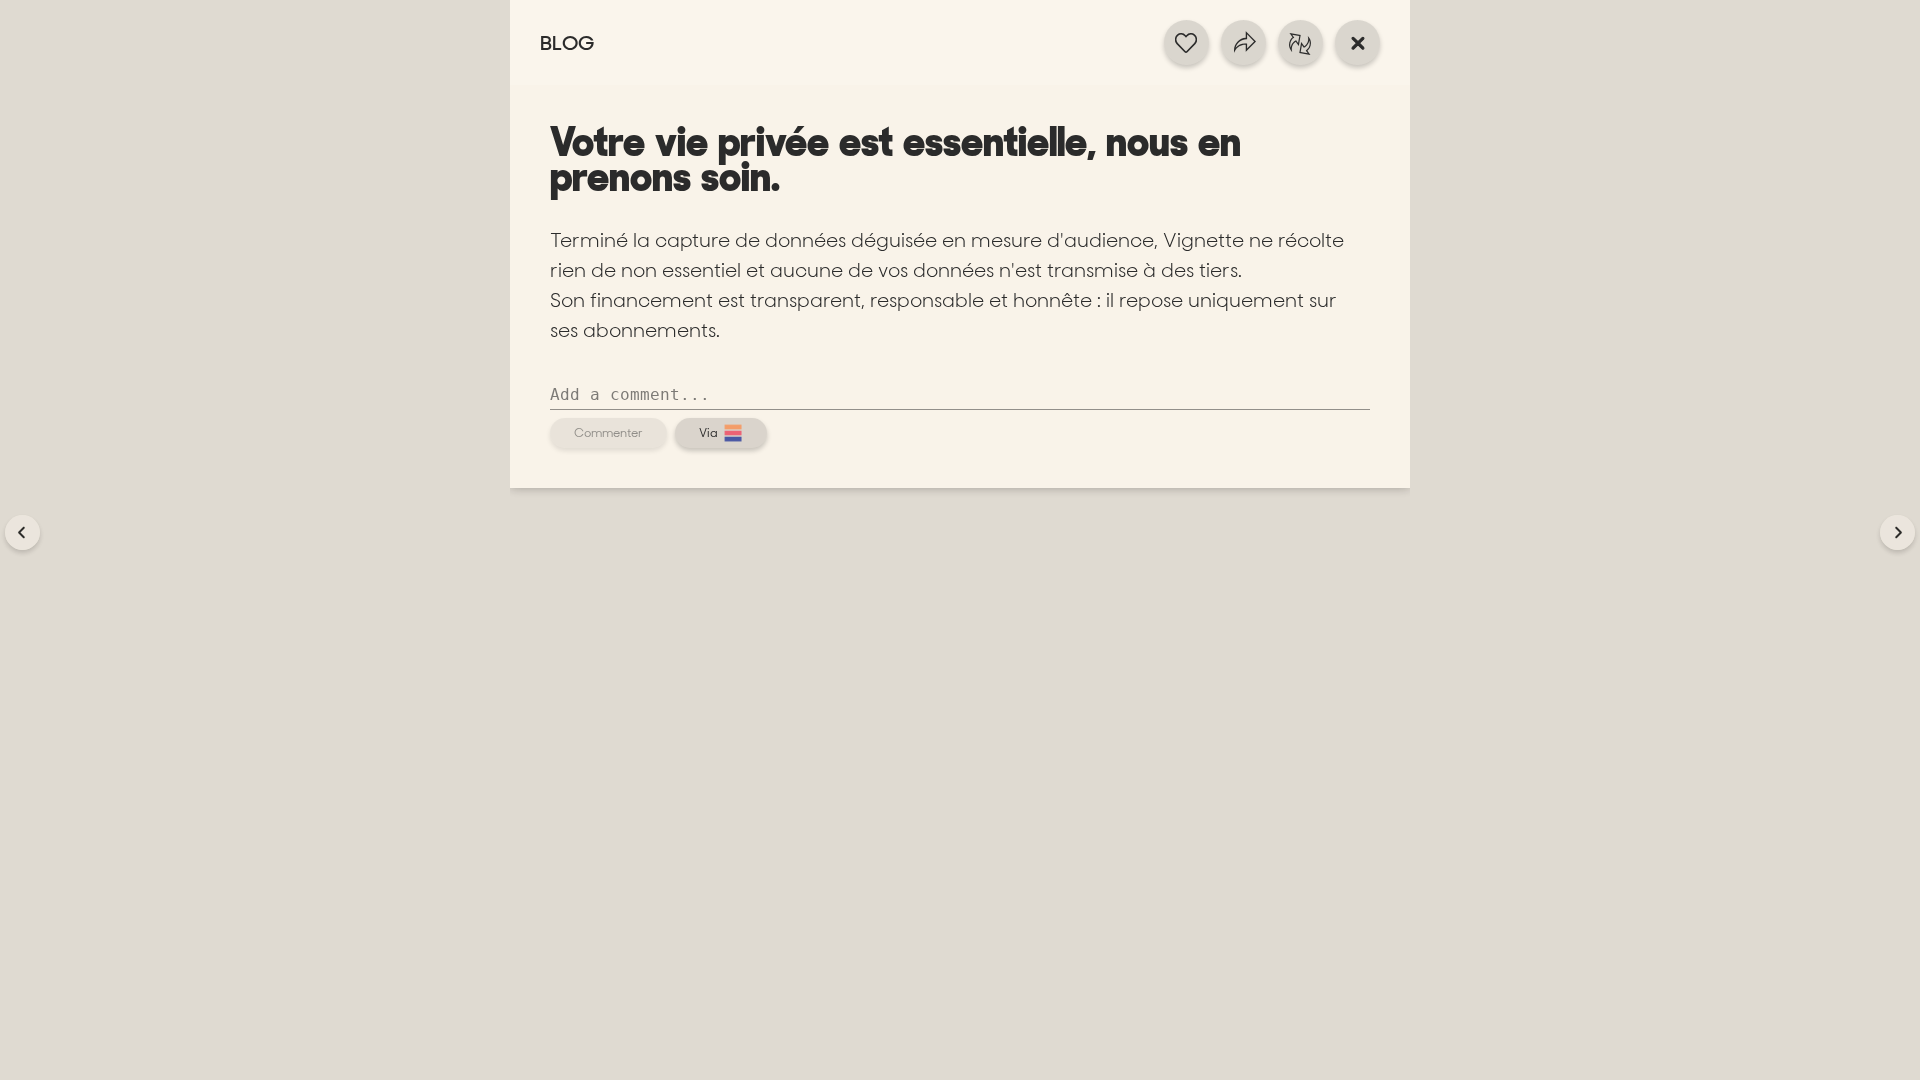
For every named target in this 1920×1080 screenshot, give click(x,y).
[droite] (1897, 532)
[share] (1243, 42)
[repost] (1300, 42)
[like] (1186, 42)
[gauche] (22, 532)
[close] (1357, 42)
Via (708, 433)
